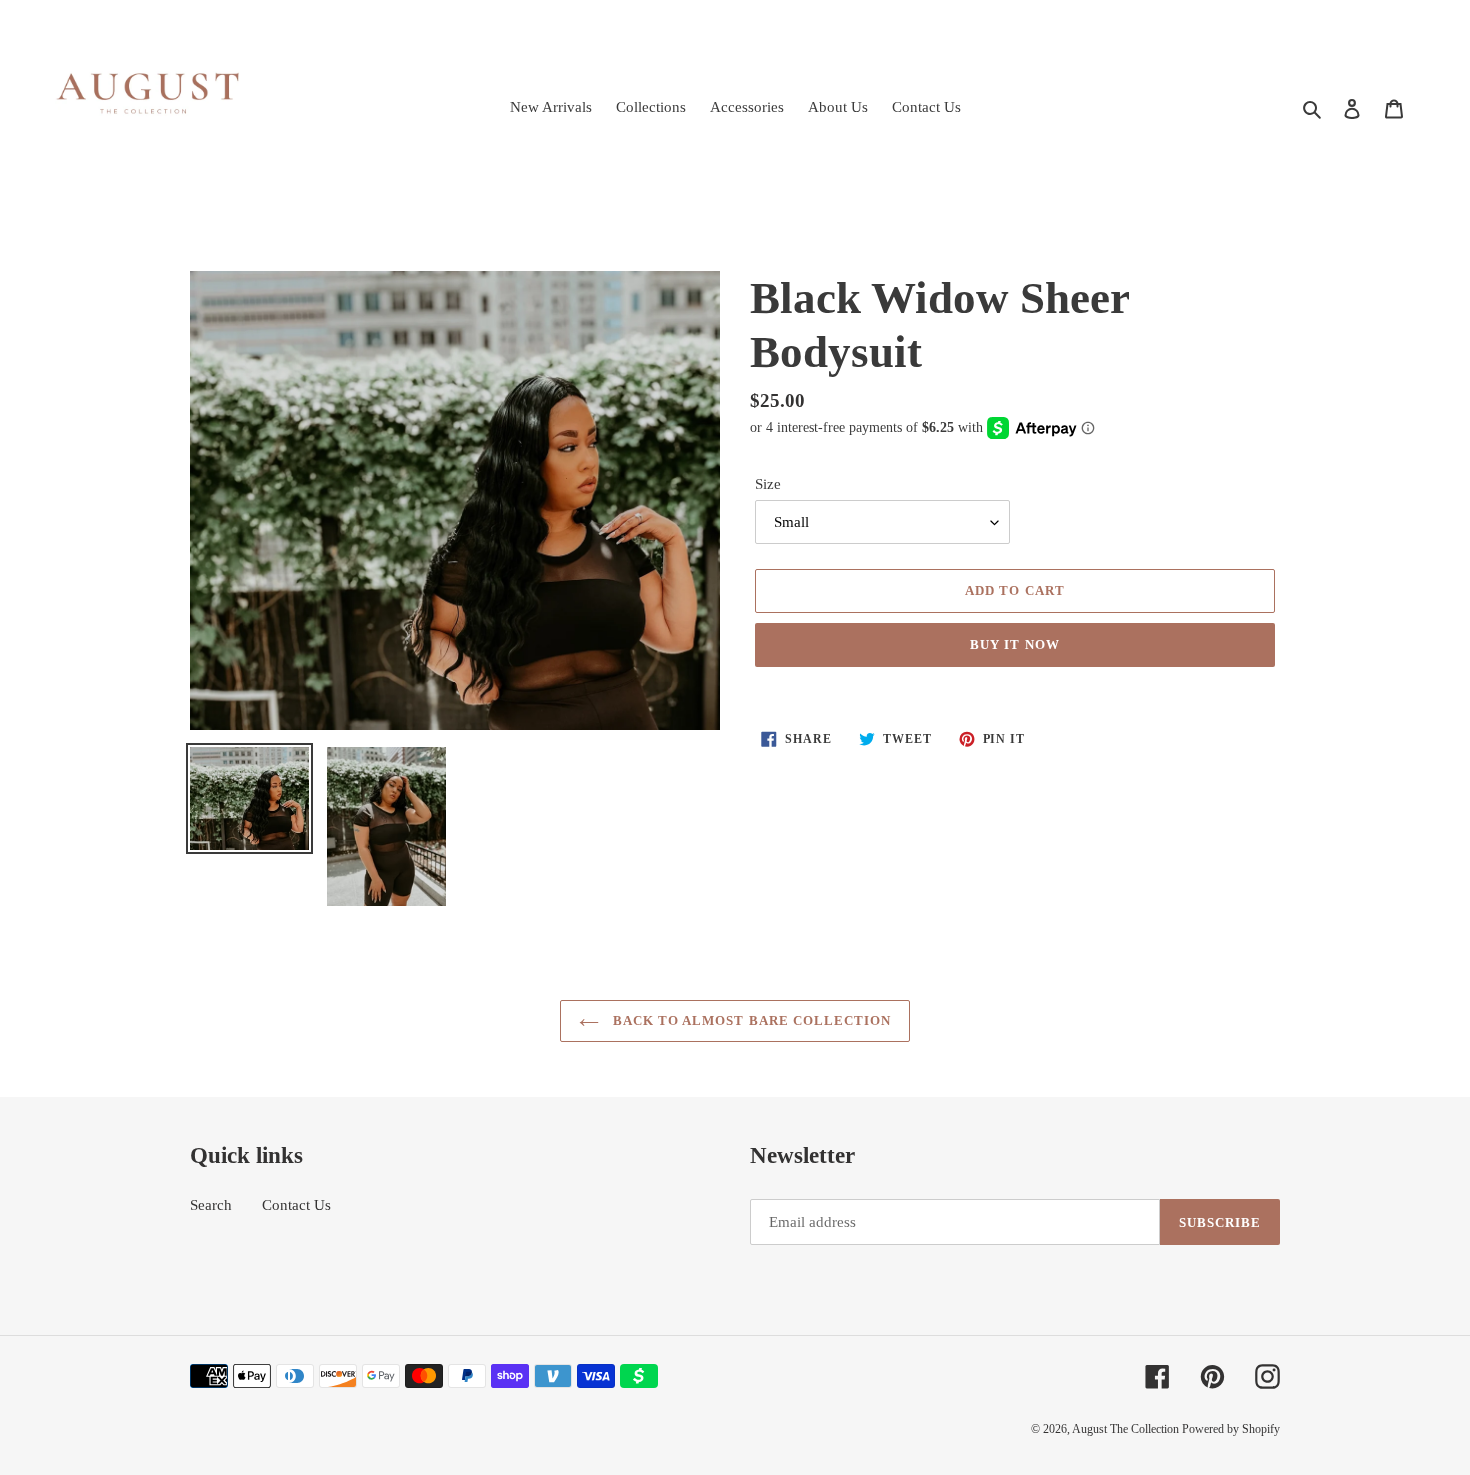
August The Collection (1127, 1429)
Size (768, 484)
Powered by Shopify (1231, 1429)
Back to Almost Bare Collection (750, 1020)
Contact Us (296, 1205)
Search (211, 1205)
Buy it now (1014, 644)
